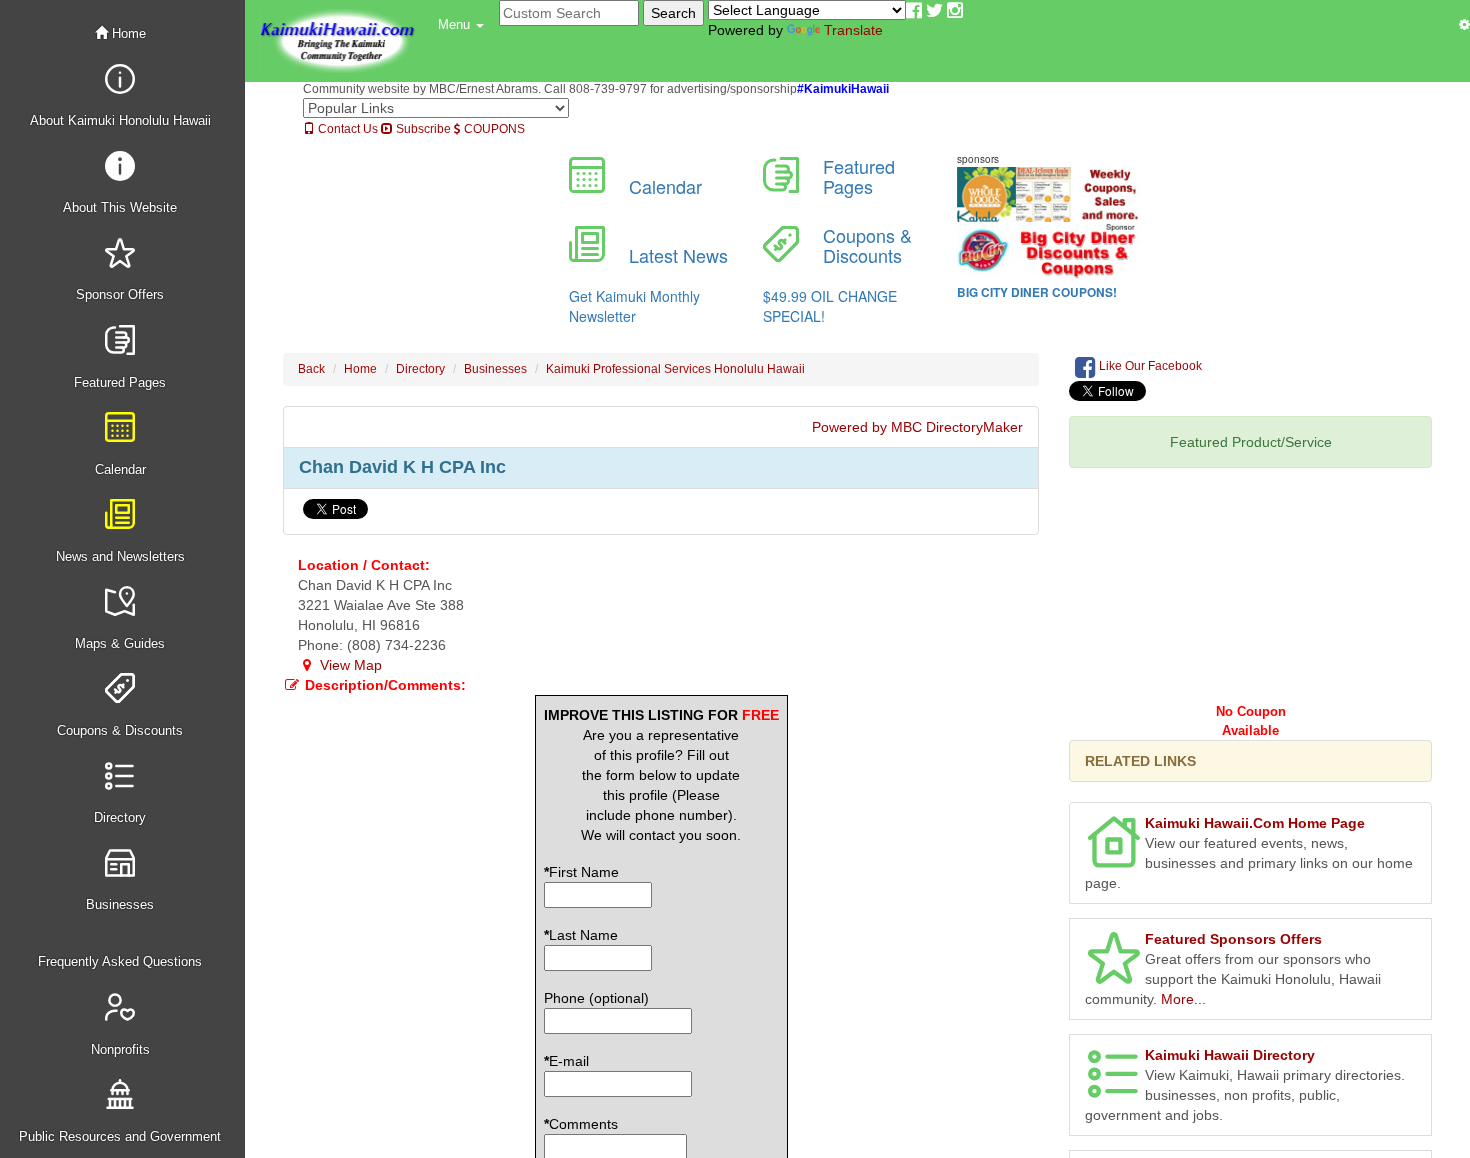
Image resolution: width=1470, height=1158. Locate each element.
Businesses (495, 369)
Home (127, 33)
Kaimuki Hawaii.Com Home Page (1255, 823)
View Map (349, 665)
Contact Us (346, 129)
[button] (461, 25)
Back (311, 369)
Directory (420, 369)
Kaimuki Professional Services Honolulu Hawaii (675, 369)
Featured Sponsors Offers (1233, 939)
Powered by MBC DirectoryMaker (917, 427)
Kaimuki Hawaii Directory (1230, 1055)
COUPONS (493, 129)
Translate (853, 30)
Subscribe (422, 129)
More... (1183, 999)
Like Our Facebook (1149, 366)
